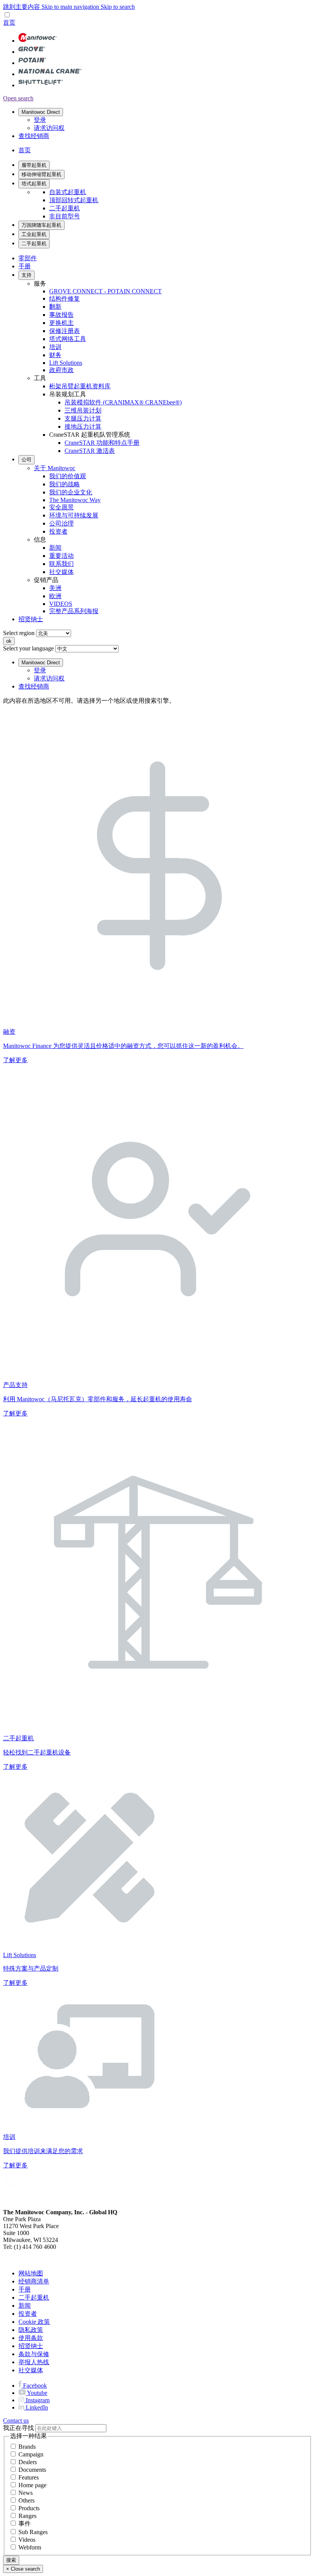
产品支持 (15, 1385)
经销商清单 (34, 2281)
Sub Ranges (33, 2532)
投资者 (58, 531)
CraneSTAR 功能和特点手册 (102, 443)
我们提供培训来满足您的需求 (43, 2151)
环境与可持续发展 (74, 515)
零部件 (28, 258)
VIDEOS (61, 604)
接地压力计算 (83, 427)
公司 (27, 460)
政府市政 (61, 370)
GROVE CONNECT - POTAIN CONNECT (105, 291)
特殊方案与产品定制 (31, 1968)
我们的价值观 (68, 476)
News (26, 2493)
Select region (19, 633)
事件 (25, 2524)
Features (29, 2477)
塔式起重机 (34, 184)
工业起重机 (34, 234)
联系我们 (61, 564)
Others (27, 2500)
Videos (27, 2540)
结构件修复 (65, 299)
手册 (25, 266)
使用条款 (31, 2338)
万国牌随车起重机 (41, 225)
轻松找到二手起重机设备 (37, 1752)
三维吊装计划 (83, 410)
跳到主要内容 (22, 7)
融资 (9, 1032)
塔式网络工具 (68, 339)
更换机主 (61, 323)
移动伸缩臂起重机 (41, 174)
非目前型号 (65, 216)
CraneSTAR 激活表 (90, 451)
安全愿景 (61, 507)
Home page (32, 2485)
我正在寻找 (18, 2428)
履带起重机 (34, 165)
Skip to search (118, 7)
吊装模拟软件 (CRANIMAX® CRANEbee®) (123, 402)
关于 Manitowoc (55, 468)
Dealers (28, 2462)
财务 (55, 355)
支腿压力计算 (83, 418)
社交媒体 (61, 572)
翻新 (55, 307)
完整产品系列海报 (74, 611)
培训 (55, 347)
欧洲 (55, 596)
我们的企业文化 (71, 492)
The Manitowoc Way (75, 500)
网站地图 (31, 2273)
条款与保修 (34, 2354)
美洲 (55, 588)
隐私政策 (31, 2330)
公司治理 (61, 523)
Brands (27, 2447)
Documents (32, 2470)
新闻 (55, 548)
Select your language (28, 648)
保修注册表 (65, 331)
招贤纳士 (31, 619)
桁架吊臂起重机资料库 (80, 386)
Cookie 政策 (34, 2322)
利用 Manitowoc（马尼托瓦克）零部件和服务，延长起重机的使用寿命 (98, 1399)
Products (29, 2508)
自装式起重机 (68, 192)
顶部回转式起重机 (74, 200)
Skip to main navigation (71, 7)
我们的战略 (65, 484)
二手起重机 (65, 208)
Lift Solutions (66, 363)
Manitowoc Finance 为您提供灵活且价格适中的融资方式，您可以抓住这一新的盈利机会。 (123, 1046)
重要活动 (61, 556)
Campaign (31, 2454)
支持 (27, 275)
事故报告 (61, 315)
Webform (30, 2547)
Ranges (27, 2516)
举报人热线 (34, 2362)
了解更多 (15, 1060)
